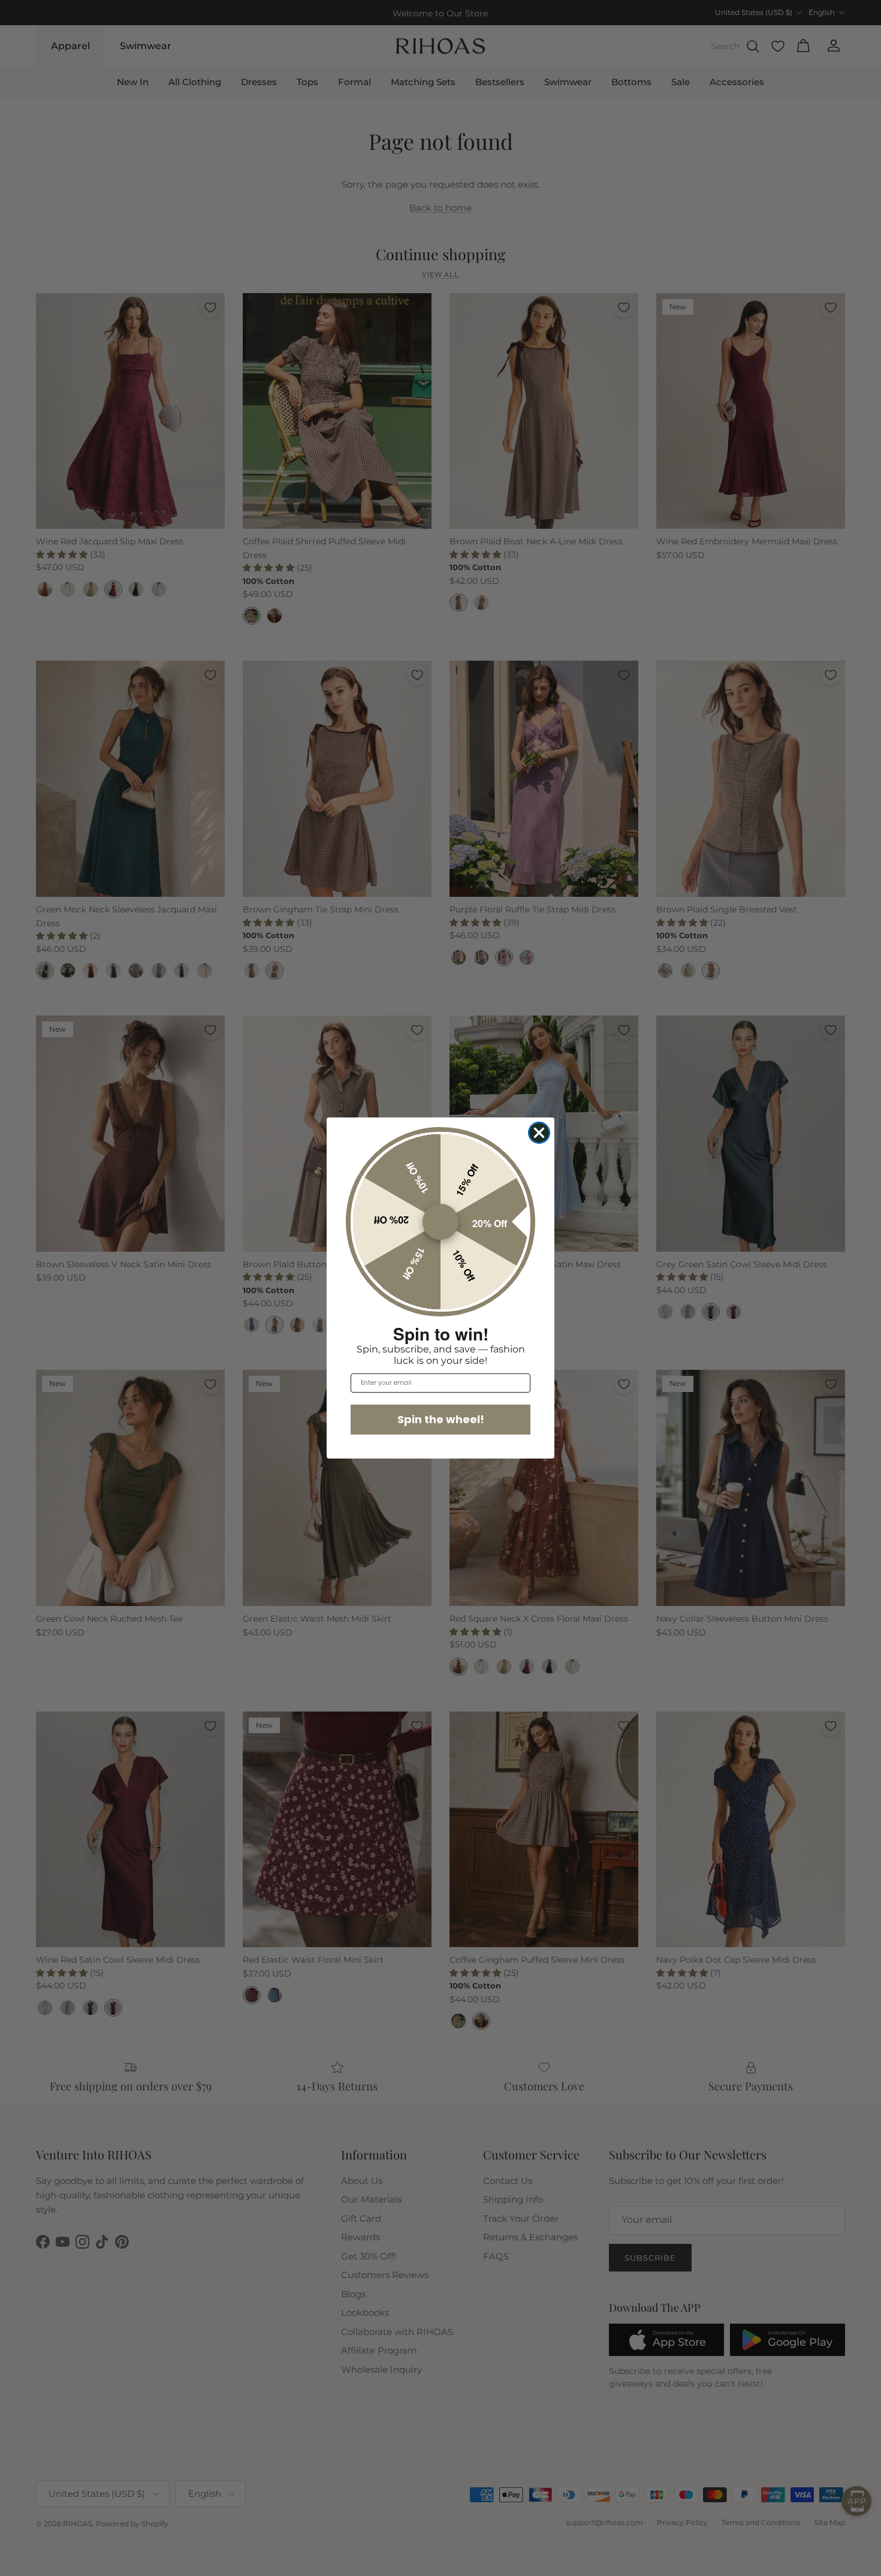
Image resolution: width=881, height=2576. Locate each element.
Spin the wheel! (441, 1419)
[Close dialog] (539, 1133)
